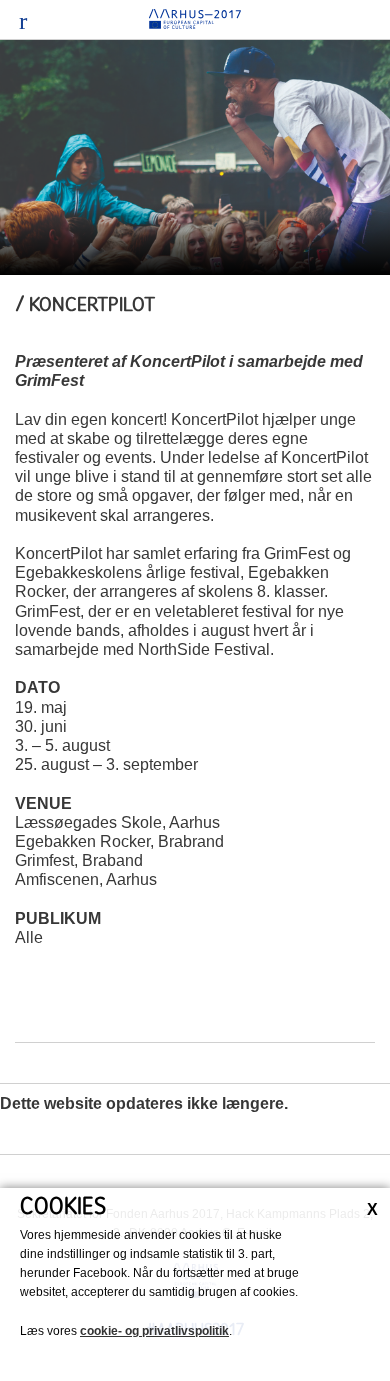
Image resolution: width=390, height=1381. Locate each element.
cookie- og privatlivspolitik (154, 1331)
